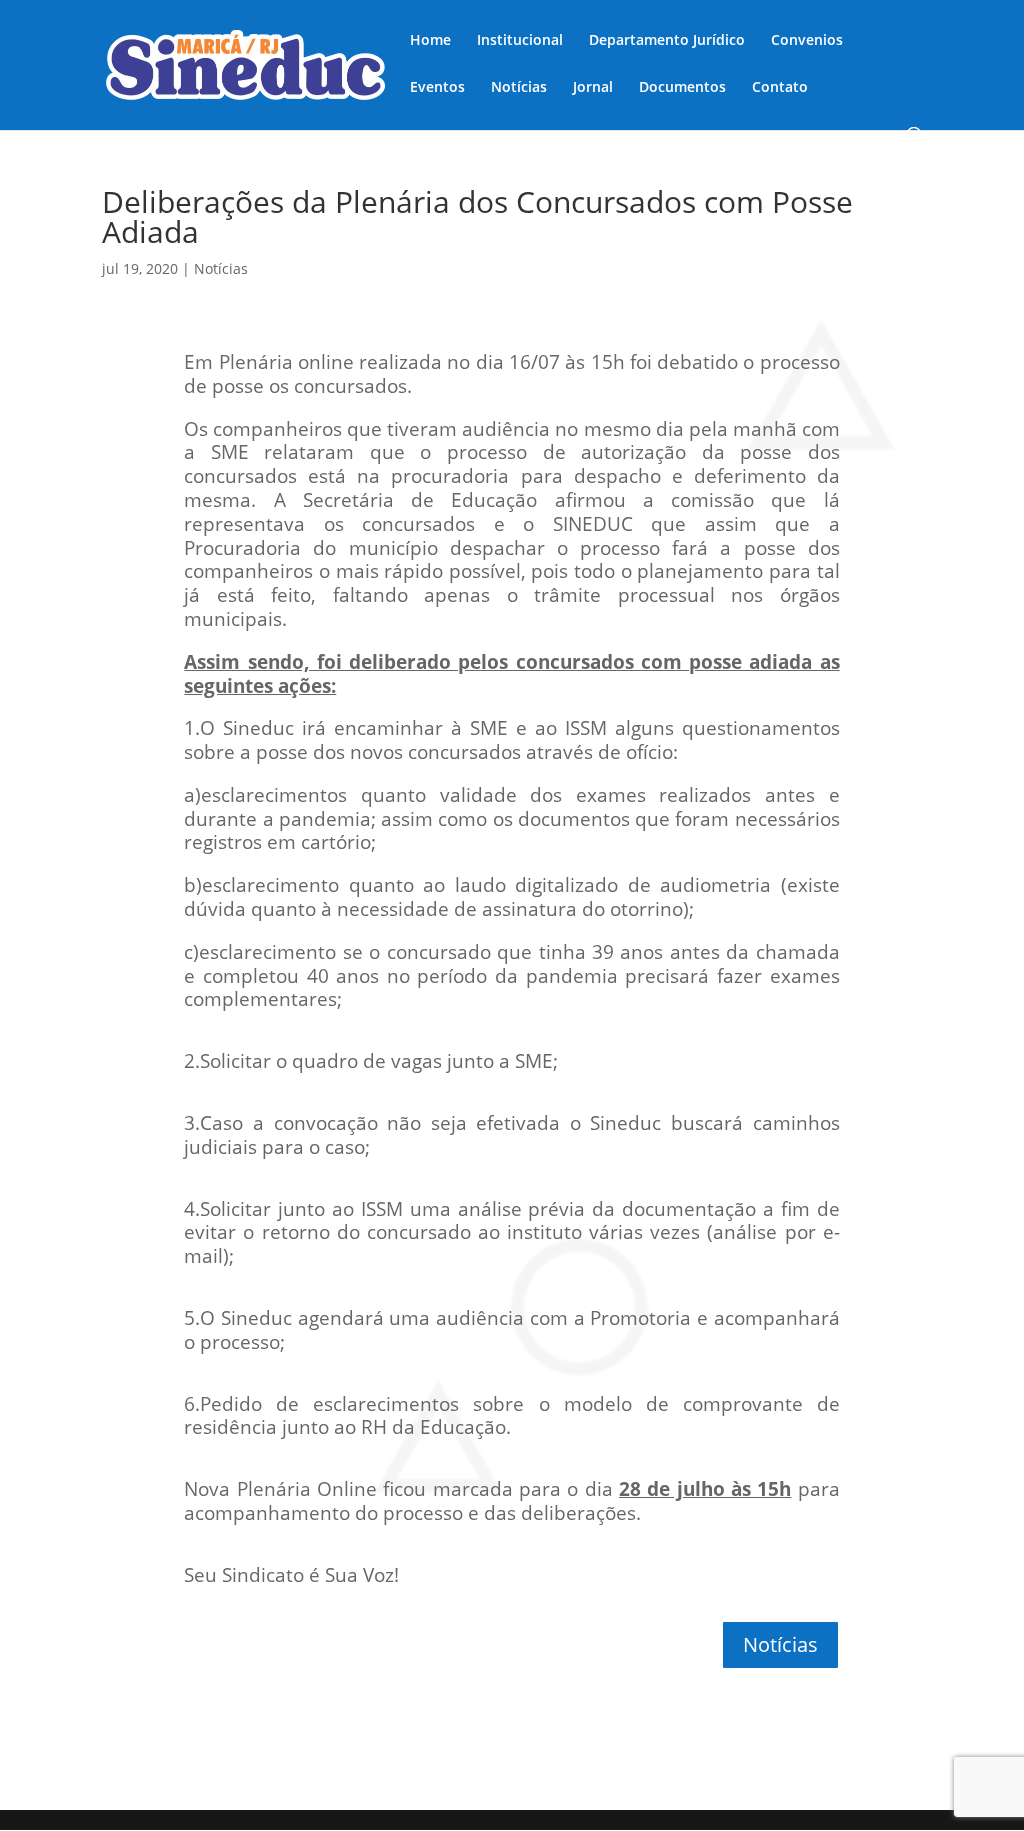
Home (430, 41)
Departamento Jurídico (667, 41)
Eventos (437, 88)
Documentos (682, 88)
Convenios (807, 41)
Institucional (520, 41)
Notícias (519, 88)
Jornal (593, 88)
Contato (780, 88)
